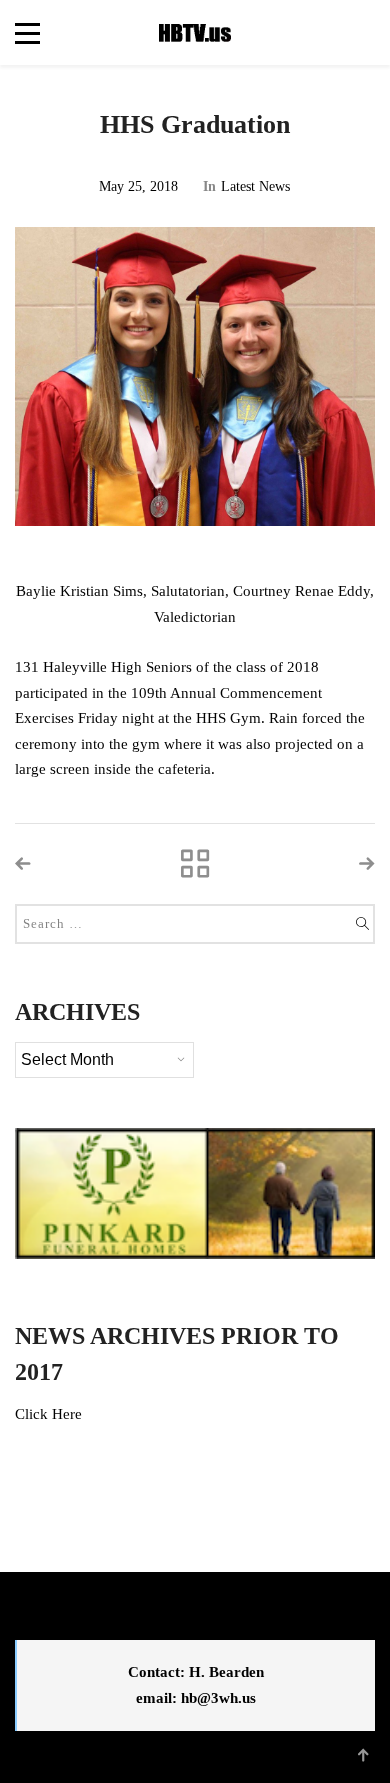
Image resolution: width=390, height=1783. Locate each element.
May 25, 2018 (138, 186)
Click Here (48, 1414)
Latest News (255, 186)
